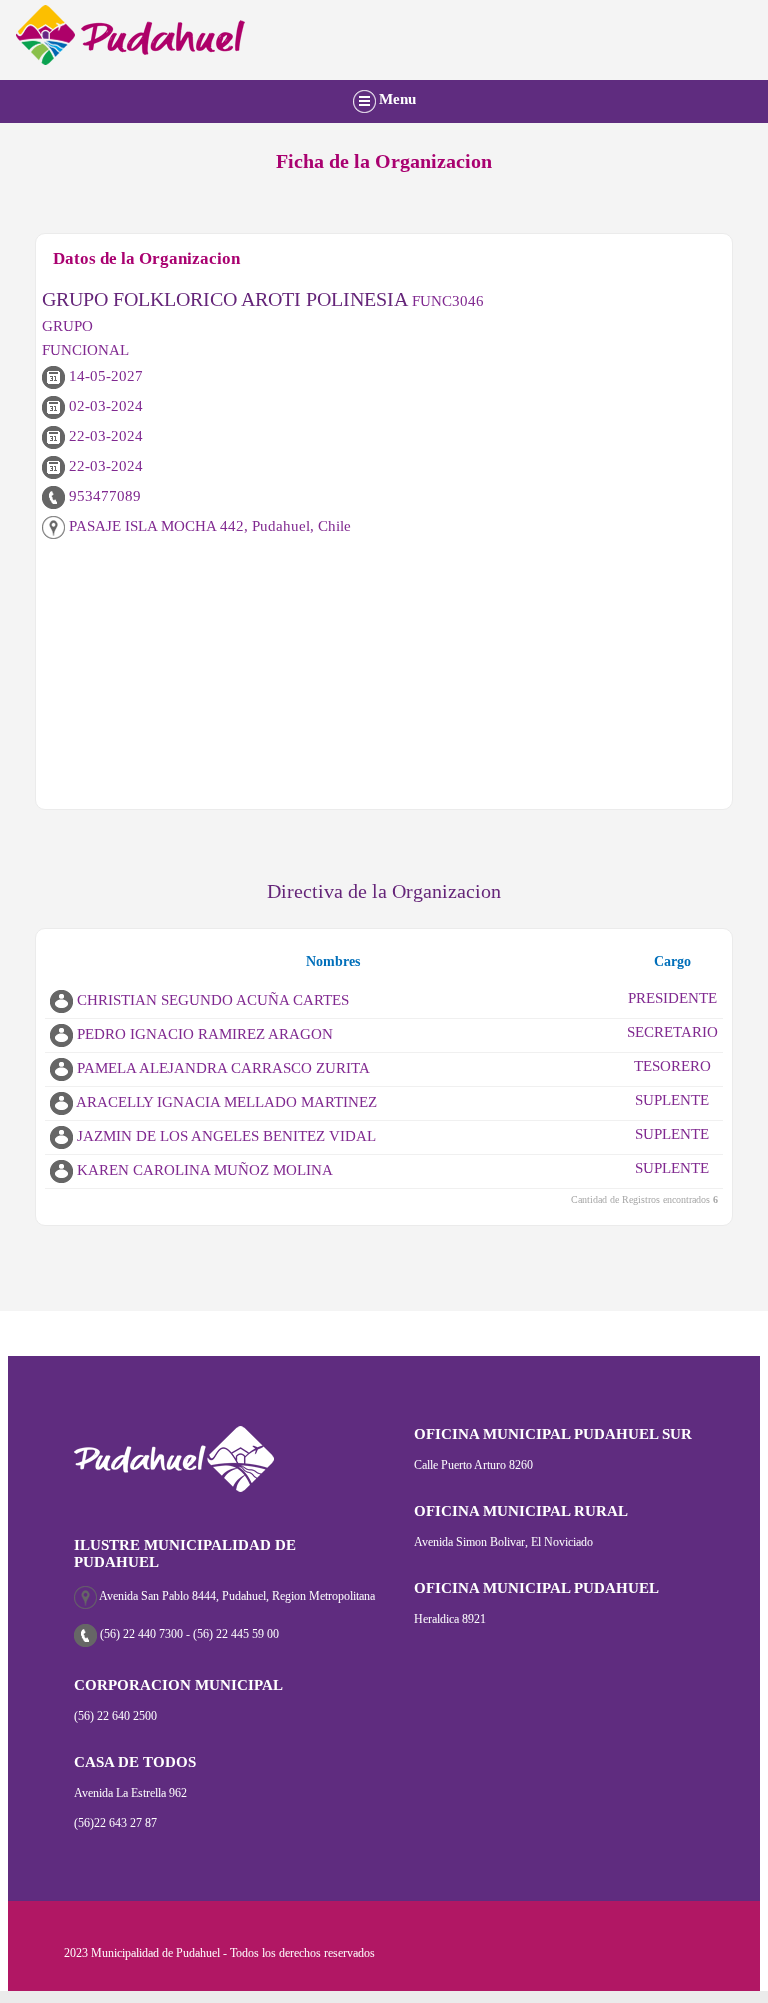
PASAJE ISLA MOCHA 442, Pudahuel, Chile (208, 526)
